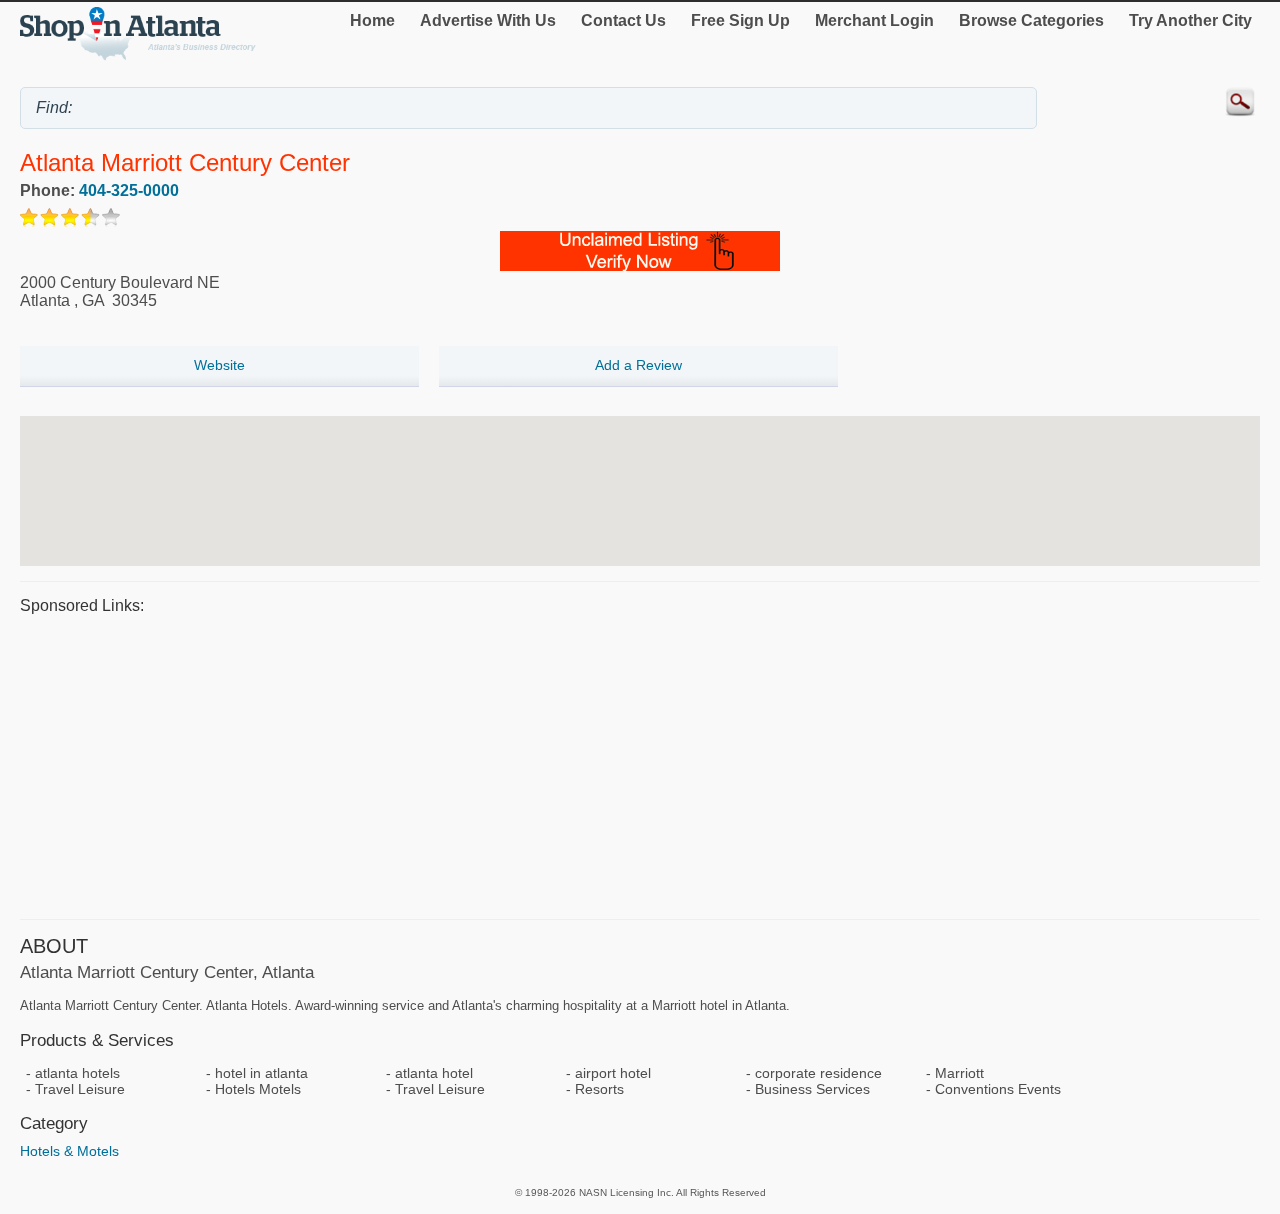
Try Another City (1190, 20)
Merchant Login (874, 20)
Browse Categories (1031, 20)
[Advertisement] (620, 764)
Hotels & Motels (69, 1151)
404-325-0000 (129, 190)
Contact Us (623, 20)
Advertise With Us (488, 20)
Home (372, 20)
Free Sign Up (740, 20)
